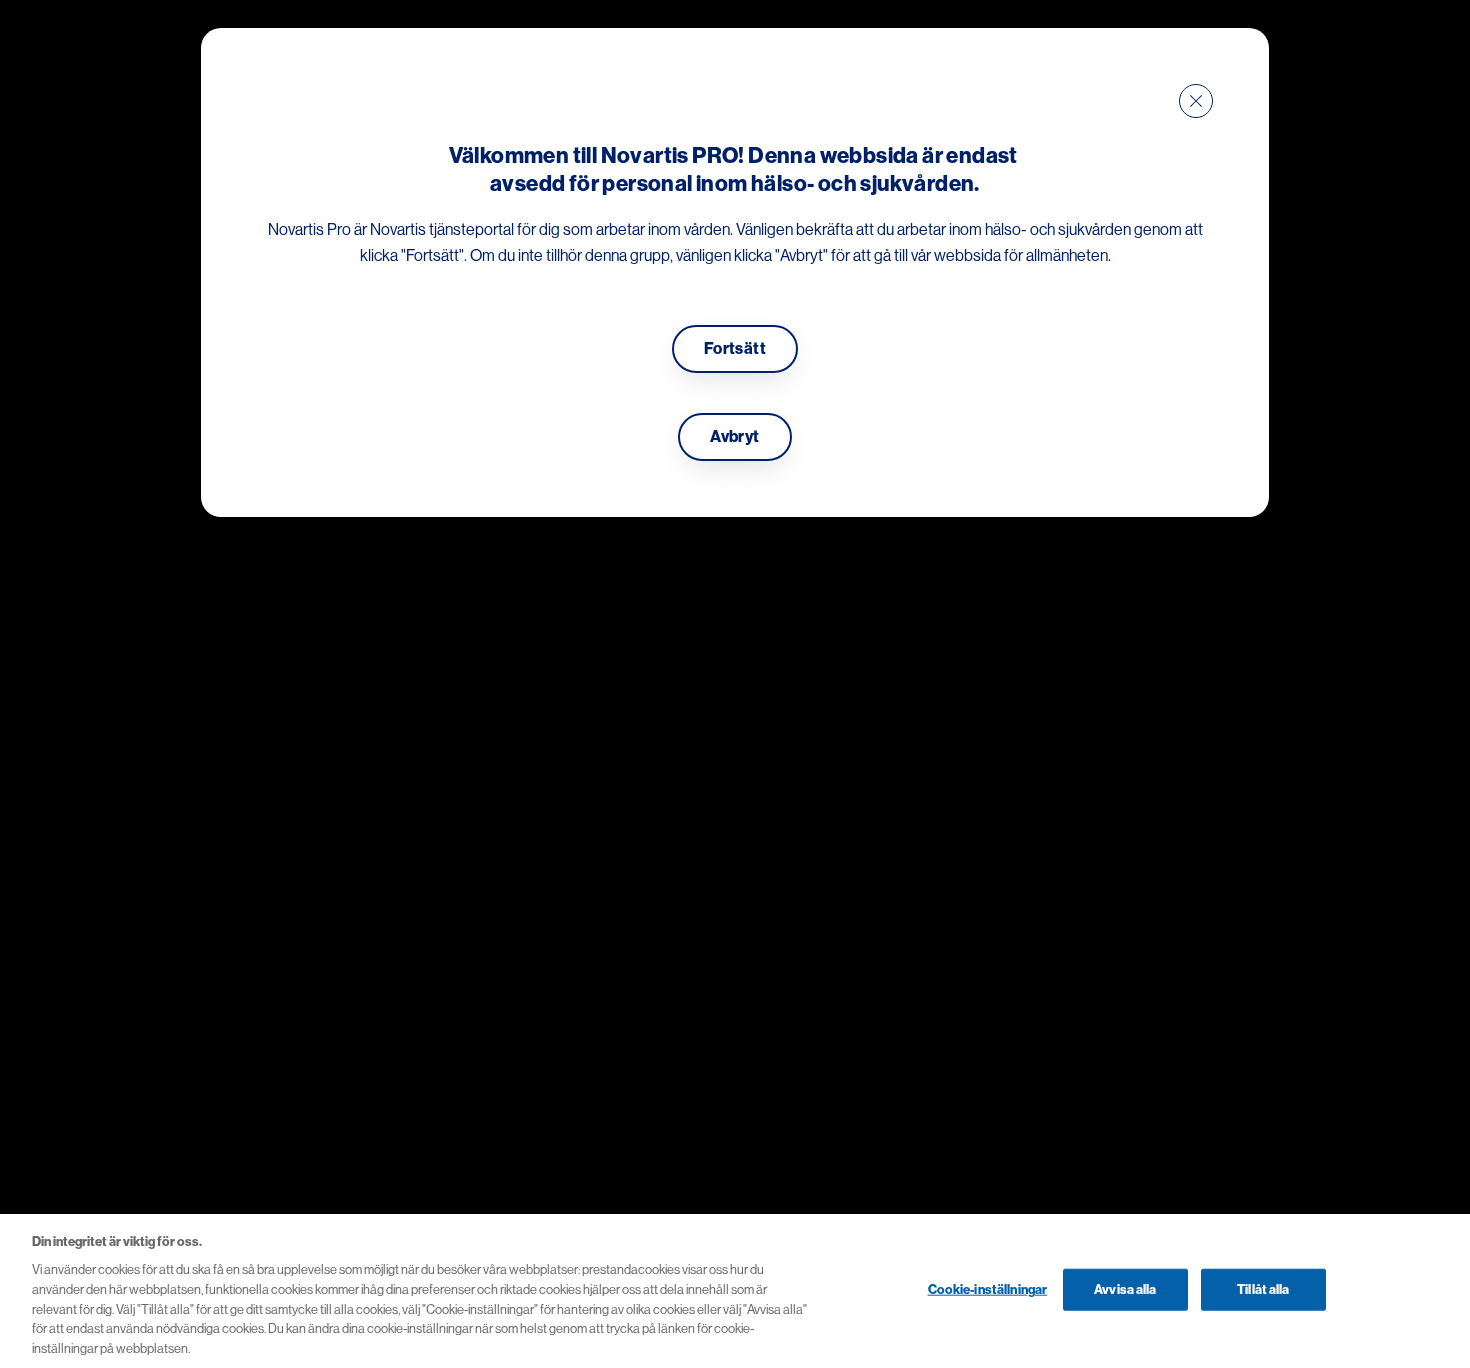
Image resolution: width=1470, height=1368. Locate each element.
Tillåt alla (1263, 1288)
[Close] (1196, 101)
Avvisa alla (1125, 1288)
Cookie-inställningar (988, 1288)
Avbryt (734, 437)
